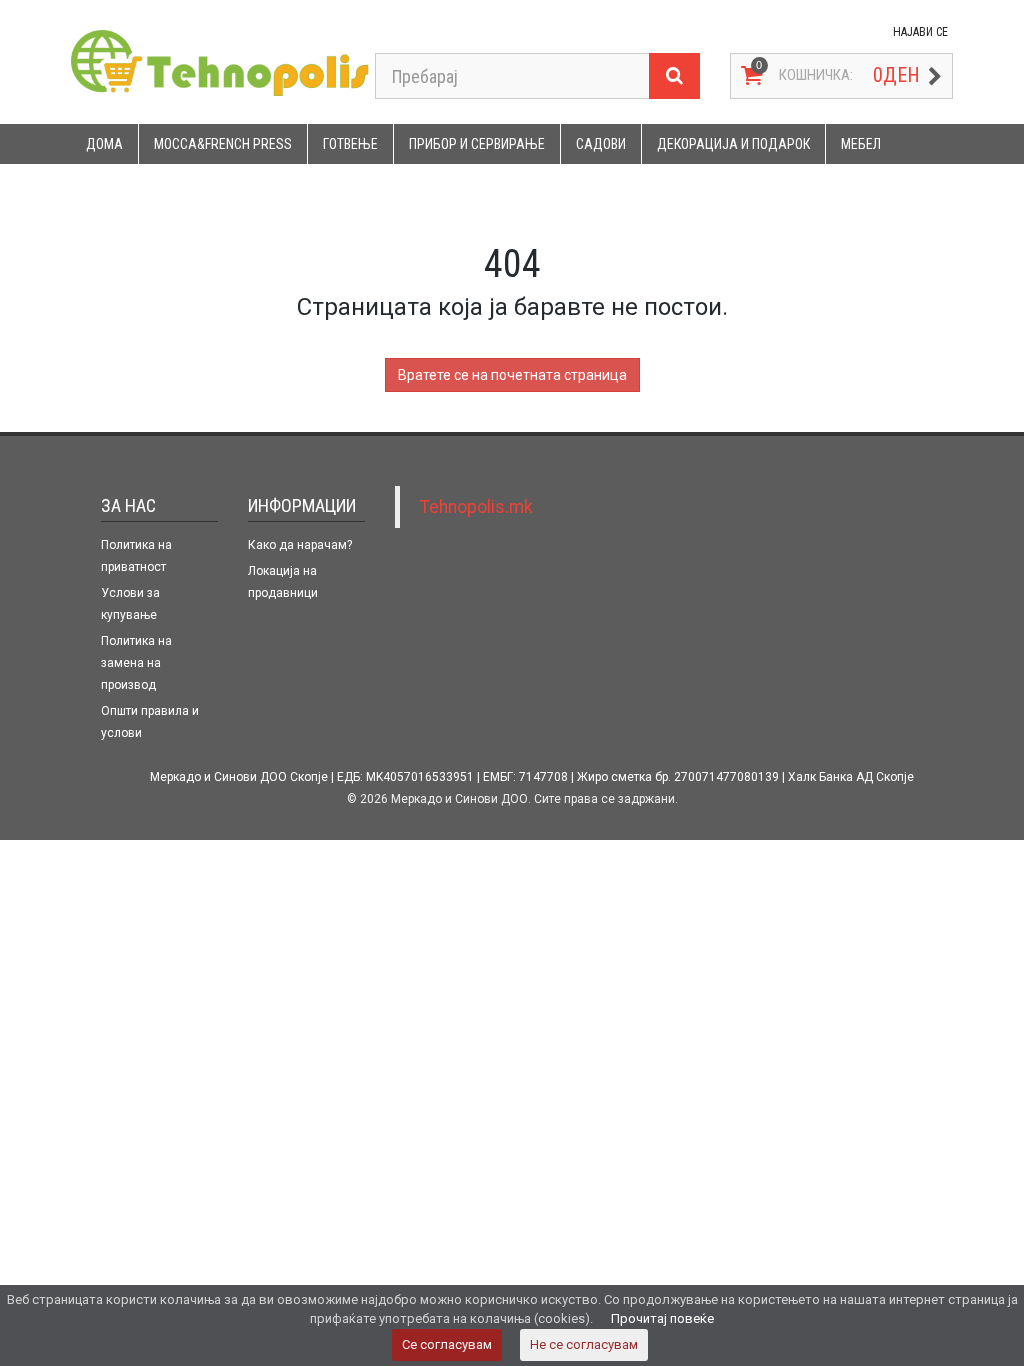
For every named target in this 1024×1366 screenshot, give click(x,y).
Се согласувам (447, 1344)
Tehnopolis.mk (476, 507)
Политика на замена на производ (136, 663)
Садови (601, 144)
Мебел (861, 144)
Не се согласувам (584, 1344)
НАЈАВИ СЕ (920, 32)
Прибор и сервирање (477, 144)
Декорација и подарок (733, 144)
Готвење (350, 144)
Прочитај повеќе (662, 1318)
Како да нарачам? (300, 545)
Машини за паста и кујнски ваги (195, 184)
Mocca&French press (223, 144)
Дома (104, 144)
